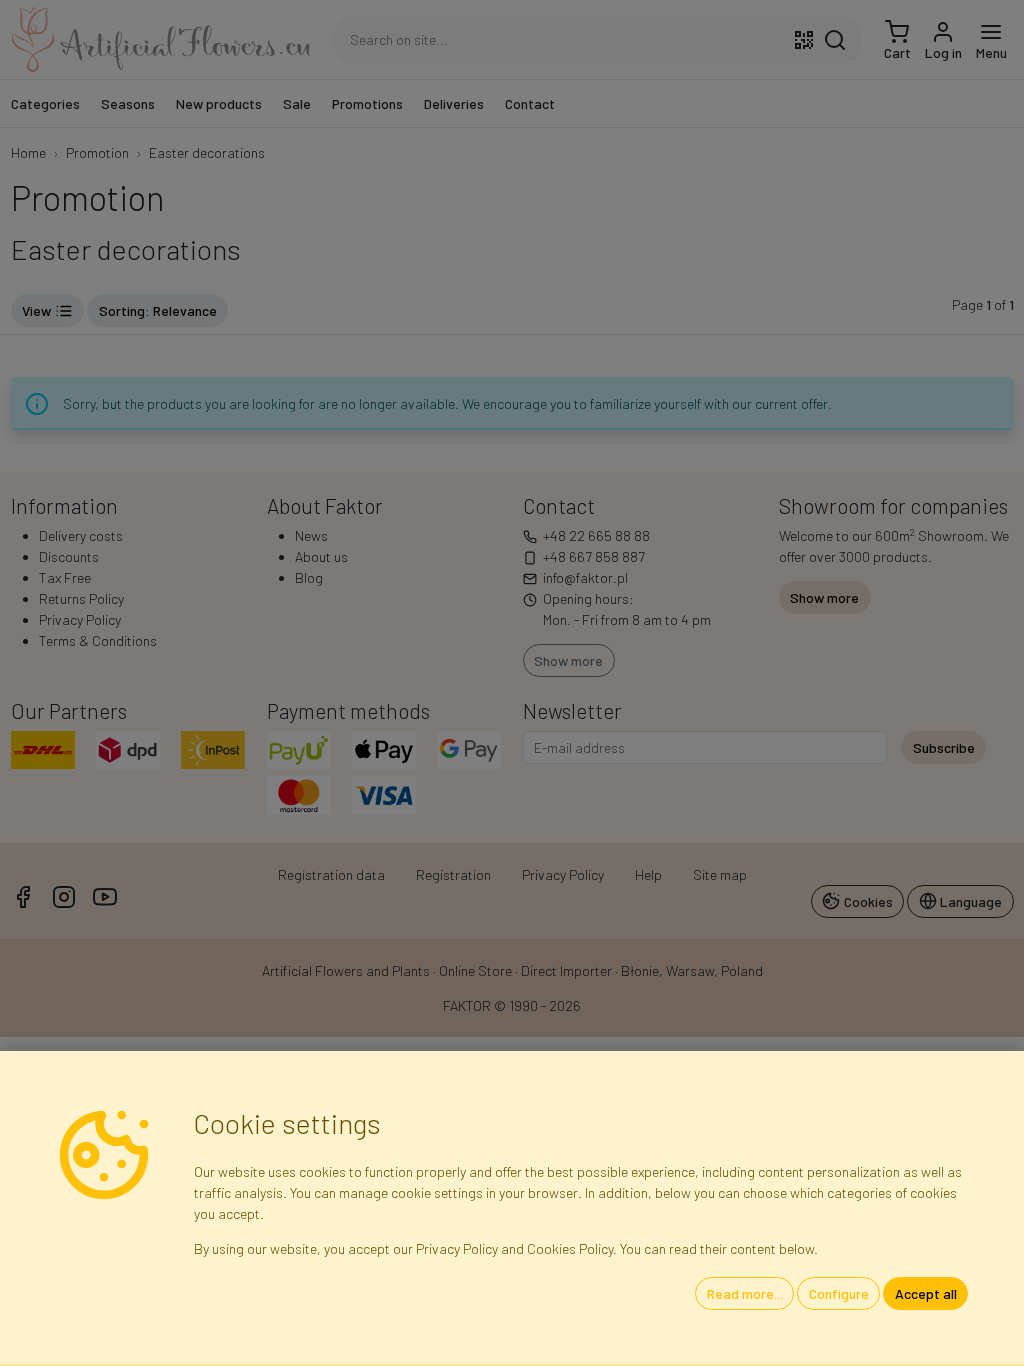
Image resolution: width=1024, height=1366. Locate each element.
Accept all (926, 1293)
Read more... (745, 1293)
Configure (839, 1293)
